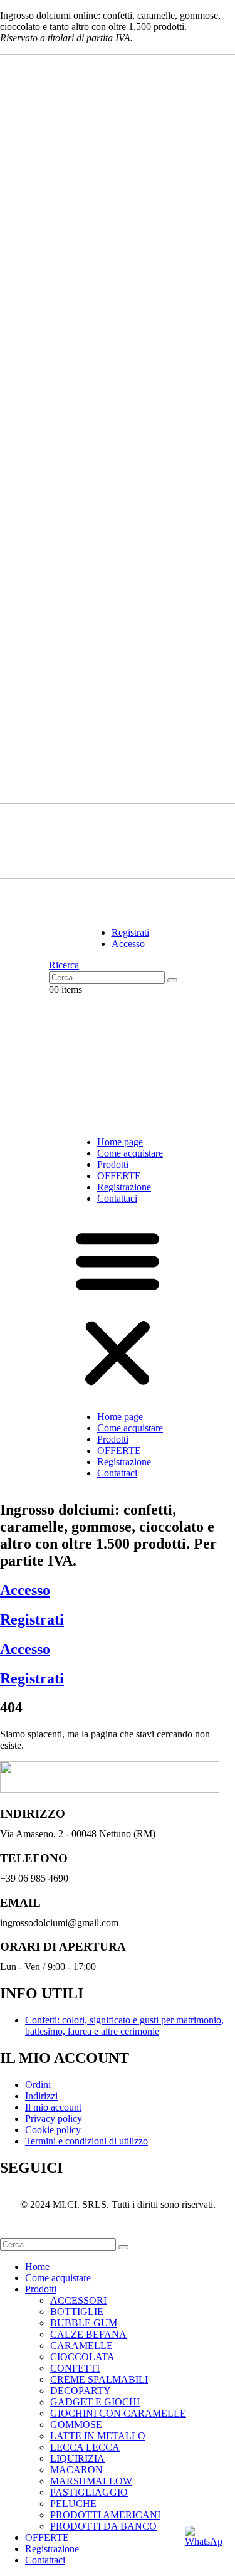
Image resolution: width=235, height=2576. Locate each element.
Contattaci (117, 1198)
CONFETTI (75, 2368)
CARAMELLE (81, 2345)
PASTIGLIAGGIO (89, 2492)
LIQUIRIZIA (77, 2458)
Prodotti (113, 1164)
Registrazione (124, 1187)
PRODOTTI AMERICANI (105, 2515)
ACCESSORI (78, 2300)
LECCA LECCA (85, 2447)
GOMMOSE (76, 2425)
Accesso (25, 1590)
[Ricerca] (172, 980)
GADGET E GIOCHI (95, 2402)
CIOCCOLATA (82, 2357)
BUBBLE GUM (84, 2323)
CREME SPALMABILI (99, 2379)
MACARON (76, 2470)
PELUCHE (73, 2504)
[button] (64, 965)
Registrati (32, 1619)
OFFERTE (119, 1176)
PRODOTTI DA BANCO (103, 2526)
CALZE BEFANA (88, 2334)
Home (37, 2266)
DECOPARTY (81, 2391)
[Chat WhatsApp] (204, 2545)
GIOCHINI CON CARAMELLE (118, 2413)
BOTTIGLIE (77, 2312)
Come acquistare (130, 1153)
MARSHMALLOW (91, 2481)
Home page (120, 1142)
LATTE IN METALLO (98, 2436)
